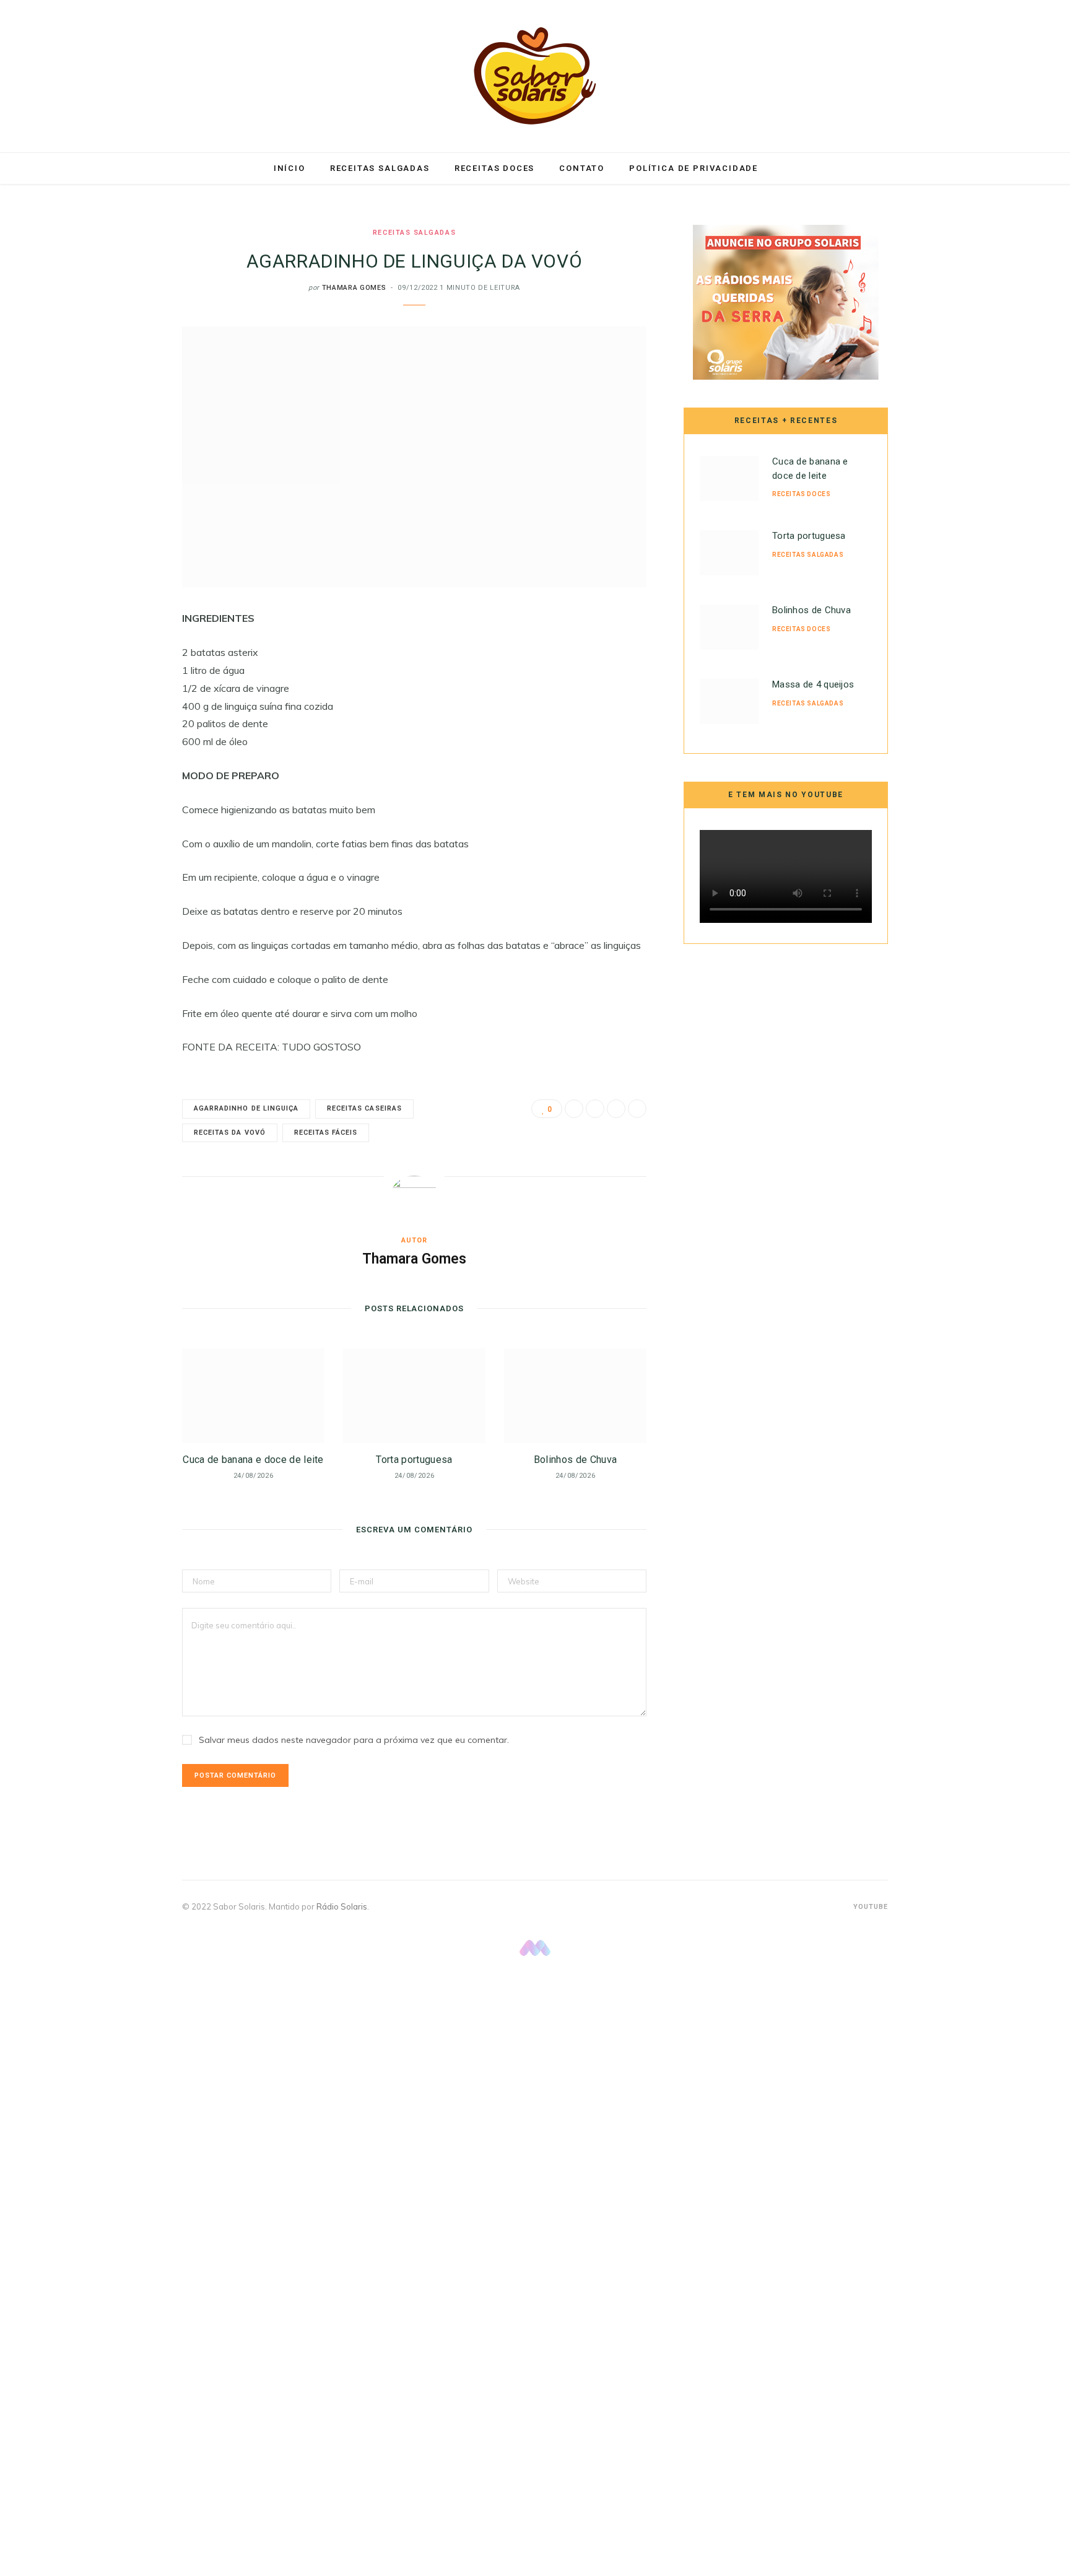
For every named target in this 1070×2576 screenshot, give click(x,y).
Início (289, 168)
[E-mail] (120, 751)
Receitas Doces (494, 168)
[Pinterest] (120, 719)
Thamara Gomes (354, 288)
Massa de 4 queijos (813, 684)
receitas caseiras (364, 1108)
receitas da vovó (230, 1133)
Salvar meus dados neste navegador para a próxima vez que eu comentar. (354, 1740)
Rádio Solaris (342, 1906)
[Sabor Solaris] (535, 76)
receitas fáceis (326, 1133)
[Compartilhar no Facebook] (120, 656)
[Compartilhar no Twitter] (120, 688)
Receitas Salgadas (380, 168)
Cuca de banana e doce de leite (253, 1460)
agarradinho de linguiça (246, 1108)
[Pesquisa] (784, 168)
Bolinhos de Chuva (575, 1460)
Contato (582, 168)
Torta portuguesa (414, 1460)
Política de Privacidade (694, 168)
